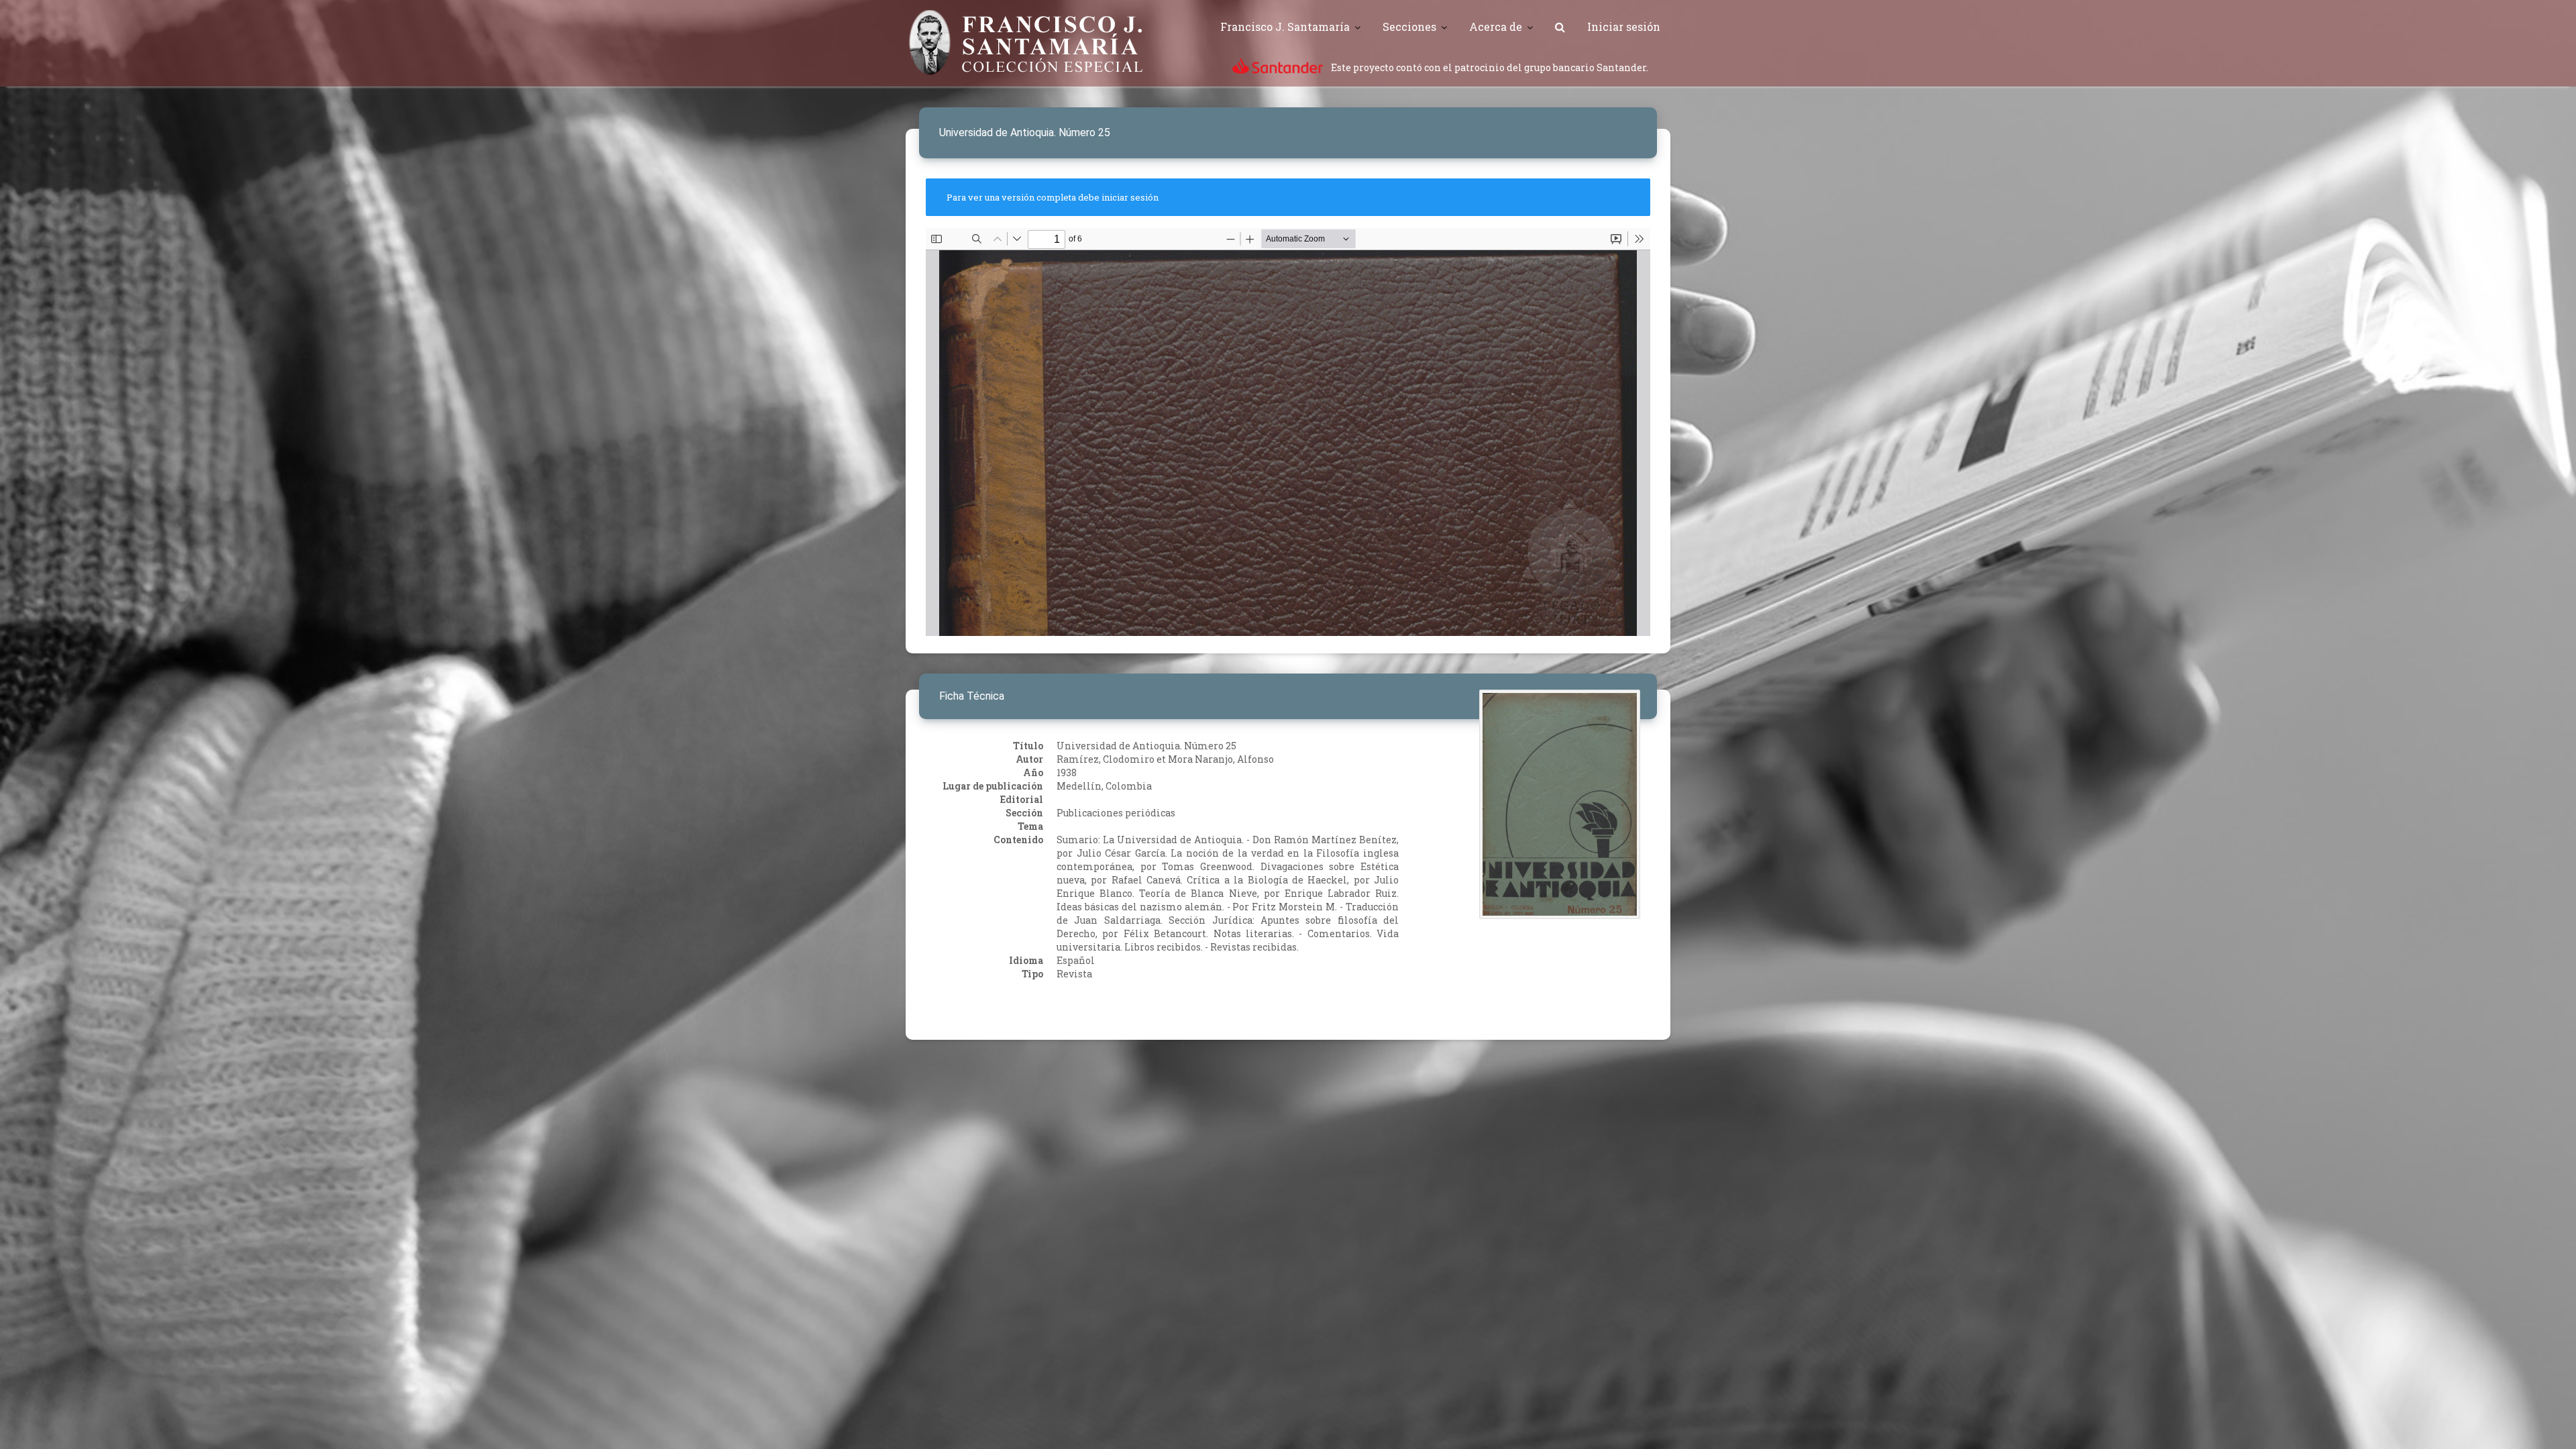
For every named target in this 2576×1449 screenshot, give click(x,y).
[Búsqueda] (1560, 27)
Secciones (1409, 26)
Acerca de (1496, 26)
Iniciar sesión (1624, 26)
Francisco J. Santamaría (1285, 26)
